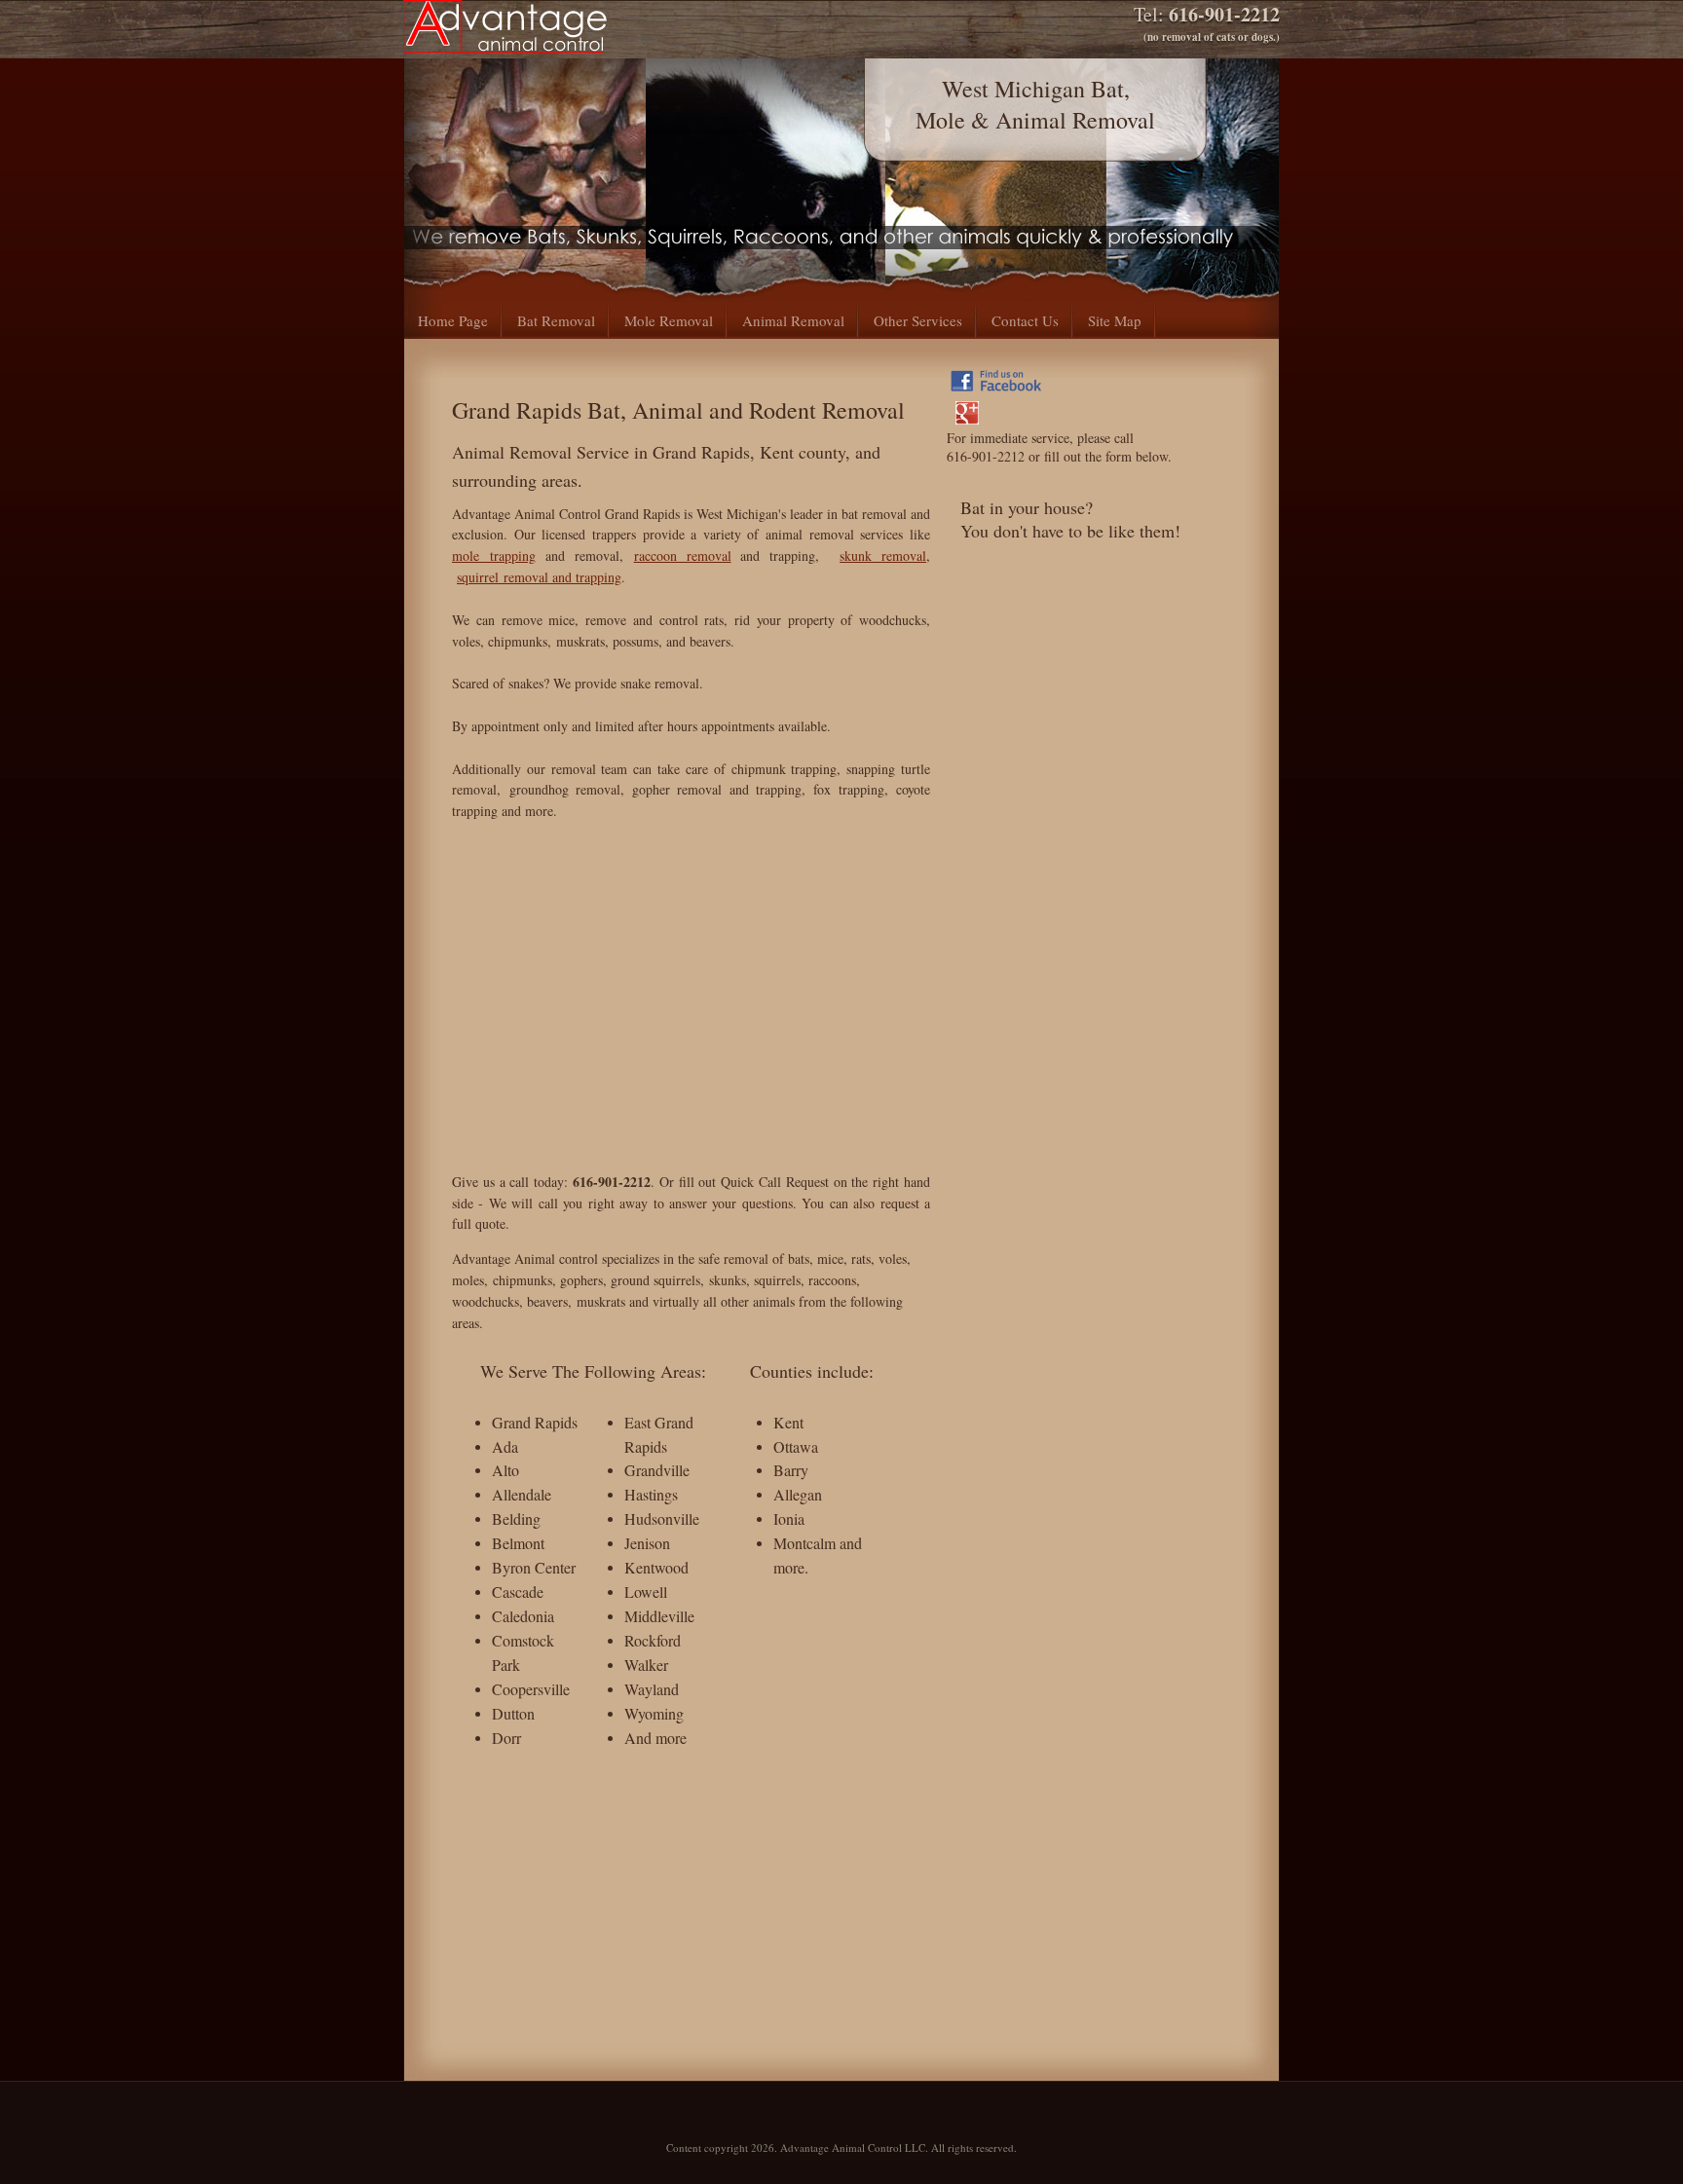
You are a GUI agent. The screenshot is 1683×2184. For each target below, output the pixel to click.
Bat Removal (556, 320)
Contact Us (1025, 320)
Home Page (453, 320)
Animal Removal (793, 320)
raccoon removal (683, 555)
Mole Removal (669, 320)
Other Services (918, 320)
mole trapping (494, 555)
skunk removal (883, 555)
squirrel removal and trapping (539, 577)
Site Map (1115, 320)
